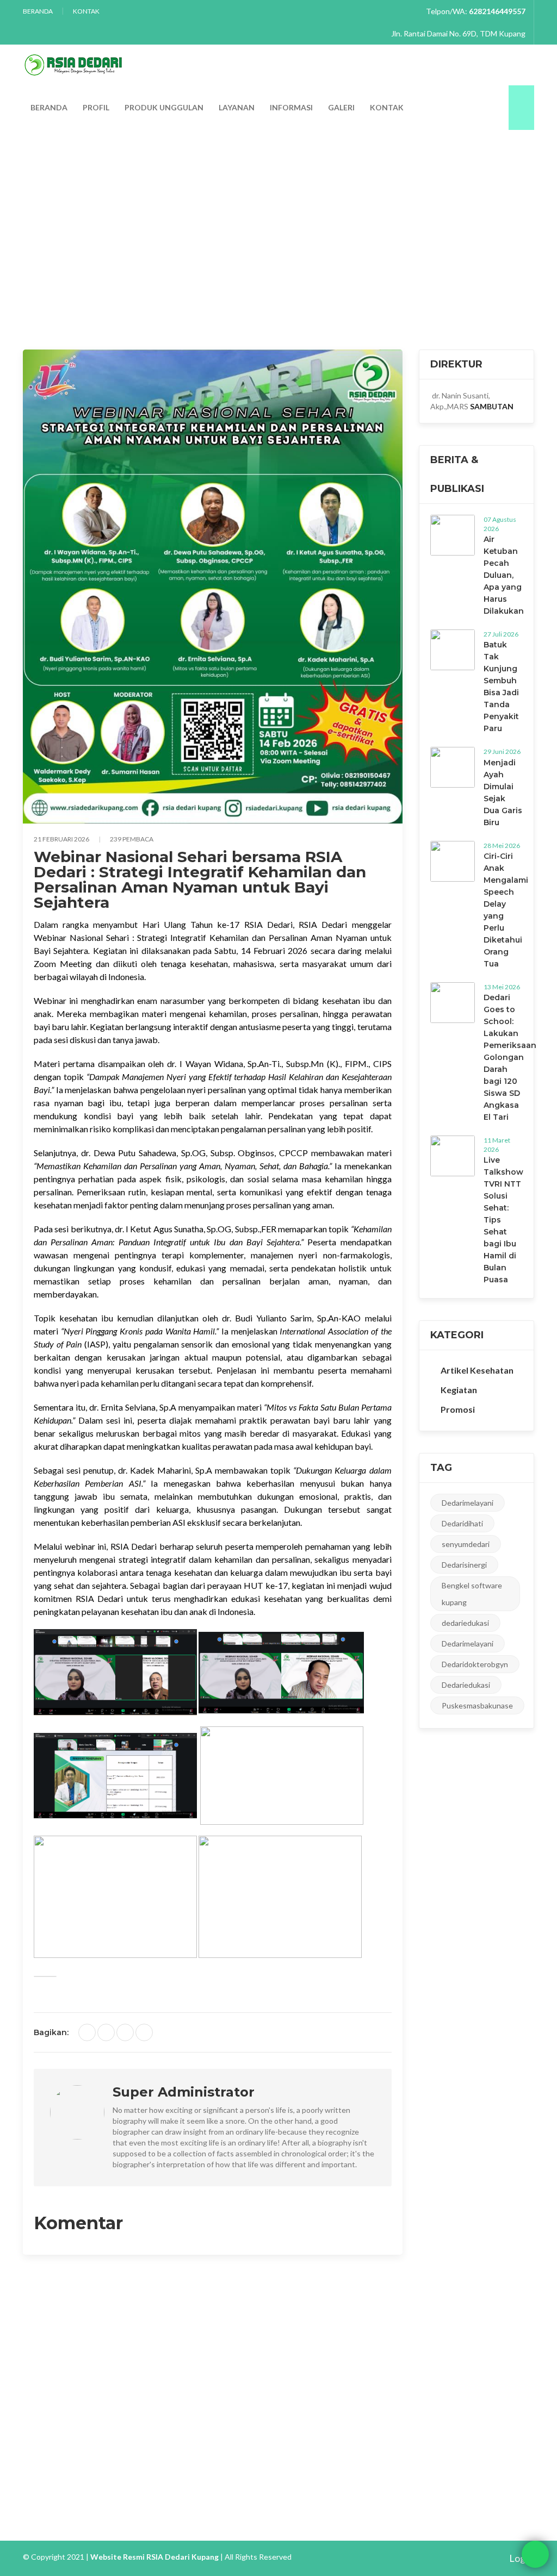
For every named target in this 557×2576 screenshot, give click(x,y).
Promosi (458, 1409)
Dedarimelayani (468, 1503)
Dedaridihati (462, 1523)
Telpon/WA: (476, 11)
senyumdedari (466, 1544)
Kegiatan (86, 230)
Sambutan (492, 406)
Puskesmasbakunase (477, 1705)
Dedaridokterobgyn (475, 1664)
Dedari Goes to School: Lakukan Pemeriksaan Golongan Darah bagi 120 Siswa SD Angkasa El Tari (510, 1057)
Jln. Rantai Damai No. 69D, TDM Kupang (457, 33)
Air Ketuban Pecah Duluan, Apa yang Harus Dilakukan (504, 575)
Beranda (38, 11)
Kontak (86, 11)
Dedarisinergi (464, 1565)
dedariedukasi (465, 1623)
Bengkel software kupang (472, 1594)
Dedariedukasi (466, 1685)
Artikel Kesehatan (477, 1370)
